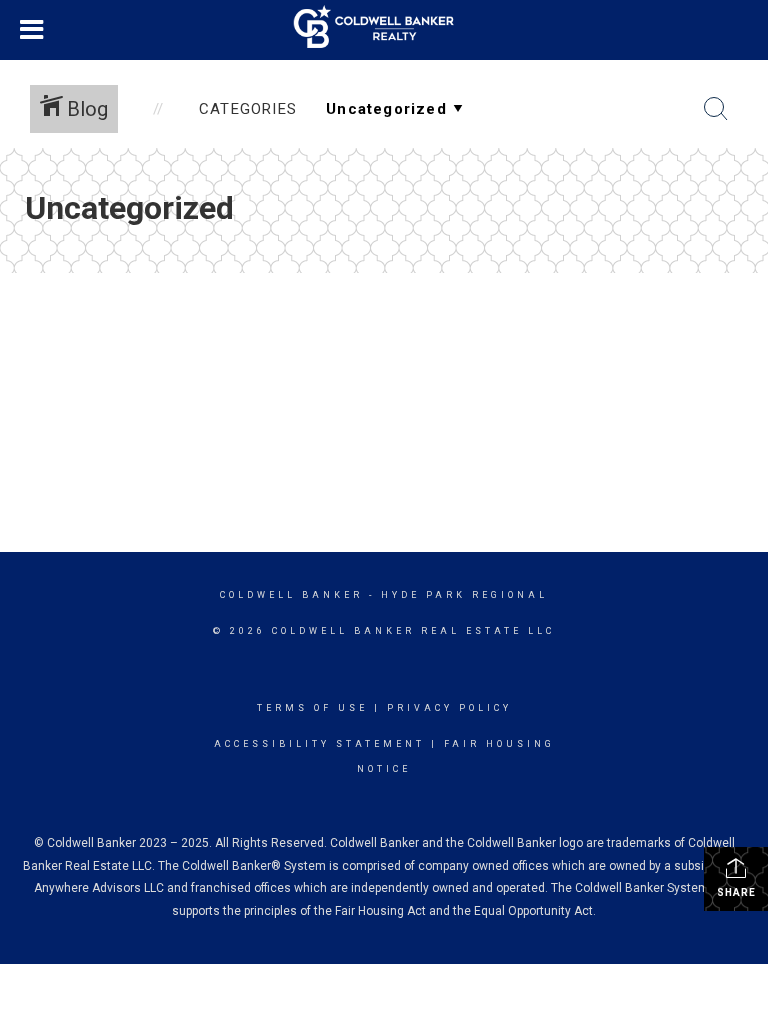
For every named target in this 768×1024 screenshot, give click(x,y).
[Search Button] (716, 109)
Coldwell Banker (291, 595)
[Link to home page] (384, 27)
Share (736, 892)
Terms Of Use (312, 708)
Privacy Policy (449, 708)
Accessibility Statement (319, 744)
